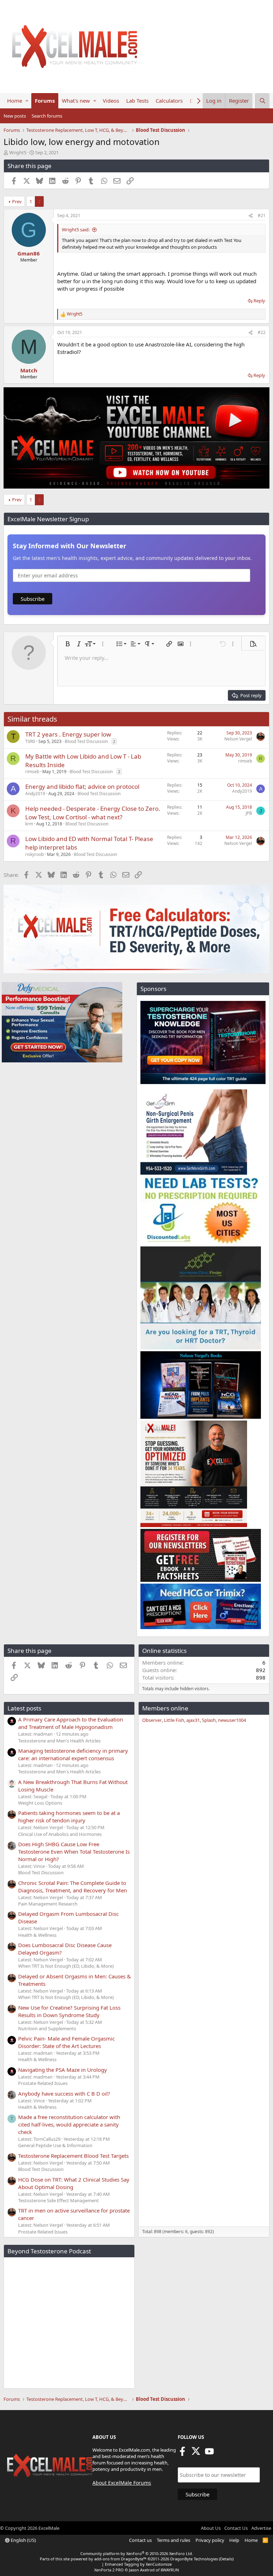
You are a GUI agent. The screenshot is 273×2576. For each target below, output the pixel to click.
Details (226, 2559)
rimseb (32, 772)
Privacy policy (210, 2540)
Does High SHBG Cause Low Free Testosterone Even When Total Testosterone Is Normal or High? (74, 1852)
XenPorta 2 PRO (109, 2570)
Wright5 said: (76, 230)
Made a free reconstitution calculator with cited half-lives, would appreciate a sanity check (69, 2124)
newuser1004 (232, 1720)
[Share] (251, 216)
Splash (209, 1720)
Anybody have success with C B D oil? (64, 2093)
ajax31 (193, 1720)
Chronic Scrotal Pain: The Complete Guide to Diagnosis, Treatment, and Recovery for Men (73, 1887)
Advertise (261, 2528)
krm (29, 824)
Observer (152, 1720)
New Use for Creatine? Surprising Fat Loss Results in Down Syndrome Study (69, 2011)
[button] (27, 101)
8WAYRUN (170, 2570)
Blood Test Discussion (86, 741)
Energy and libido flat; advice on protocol (82, 786)
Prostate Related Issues (43, 2083)
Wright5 (18, 152)
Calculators (169, 101)
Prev (17, 201)
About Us (211, 2528)
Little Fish (174, 1720)
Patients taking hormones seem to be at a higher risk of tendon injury (69, 1817)
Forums (45, 101)
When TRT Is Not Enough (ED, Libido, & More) (66, 1966)
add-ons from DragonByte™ (120, 2559)
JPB (249, 813)
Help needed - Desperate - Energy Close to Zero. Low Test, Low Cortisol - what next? (93, 813)
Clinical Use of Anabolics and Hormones (60, 1834)
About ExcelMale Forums (122, 2483)
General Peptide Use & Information (55, 2145)
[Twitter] (196, 2453)
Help (234, 2540)
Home (15, 101)
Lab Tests (137, 101)
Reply (259, 301)
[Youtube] (209, 2453)
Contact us (140, 2540)
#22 (262, 332)
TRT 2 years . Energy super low (68, 734)
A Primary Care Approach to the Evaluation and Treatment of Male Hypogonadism (71, 1723)
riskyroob (34, 854)
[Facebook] (182, 2453)
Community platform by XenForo (137, 2553)
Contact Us (236, 2528)
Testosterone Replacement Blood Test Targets (73, 2156)
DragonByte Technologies (194, 2559)
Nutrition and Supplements (47, 2028)
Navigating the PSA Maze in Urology (63, 2070)
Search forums (47, 116)
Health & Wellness (37, 1935)
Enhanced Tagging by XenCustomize (138, 2564)
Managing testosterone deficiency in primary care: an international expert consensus (73, 1754)
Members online (165, 1708)
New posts (15, 116)
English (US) (23, 2540)
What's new (76, 101)
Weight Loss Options (40, 1803)
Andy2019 (35, 794)
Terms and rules (173, 2540)
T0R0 (30, 741)
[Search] (262, 101)
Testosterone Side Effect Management (58, 2200)
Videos (111, 101)
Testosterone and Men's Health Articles (59, 1741)
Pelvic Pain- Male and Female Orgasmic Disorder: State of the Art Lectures (66, 2042)
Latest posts (24, 1708)
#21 (262, 215)
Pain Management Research (48, 1904)
